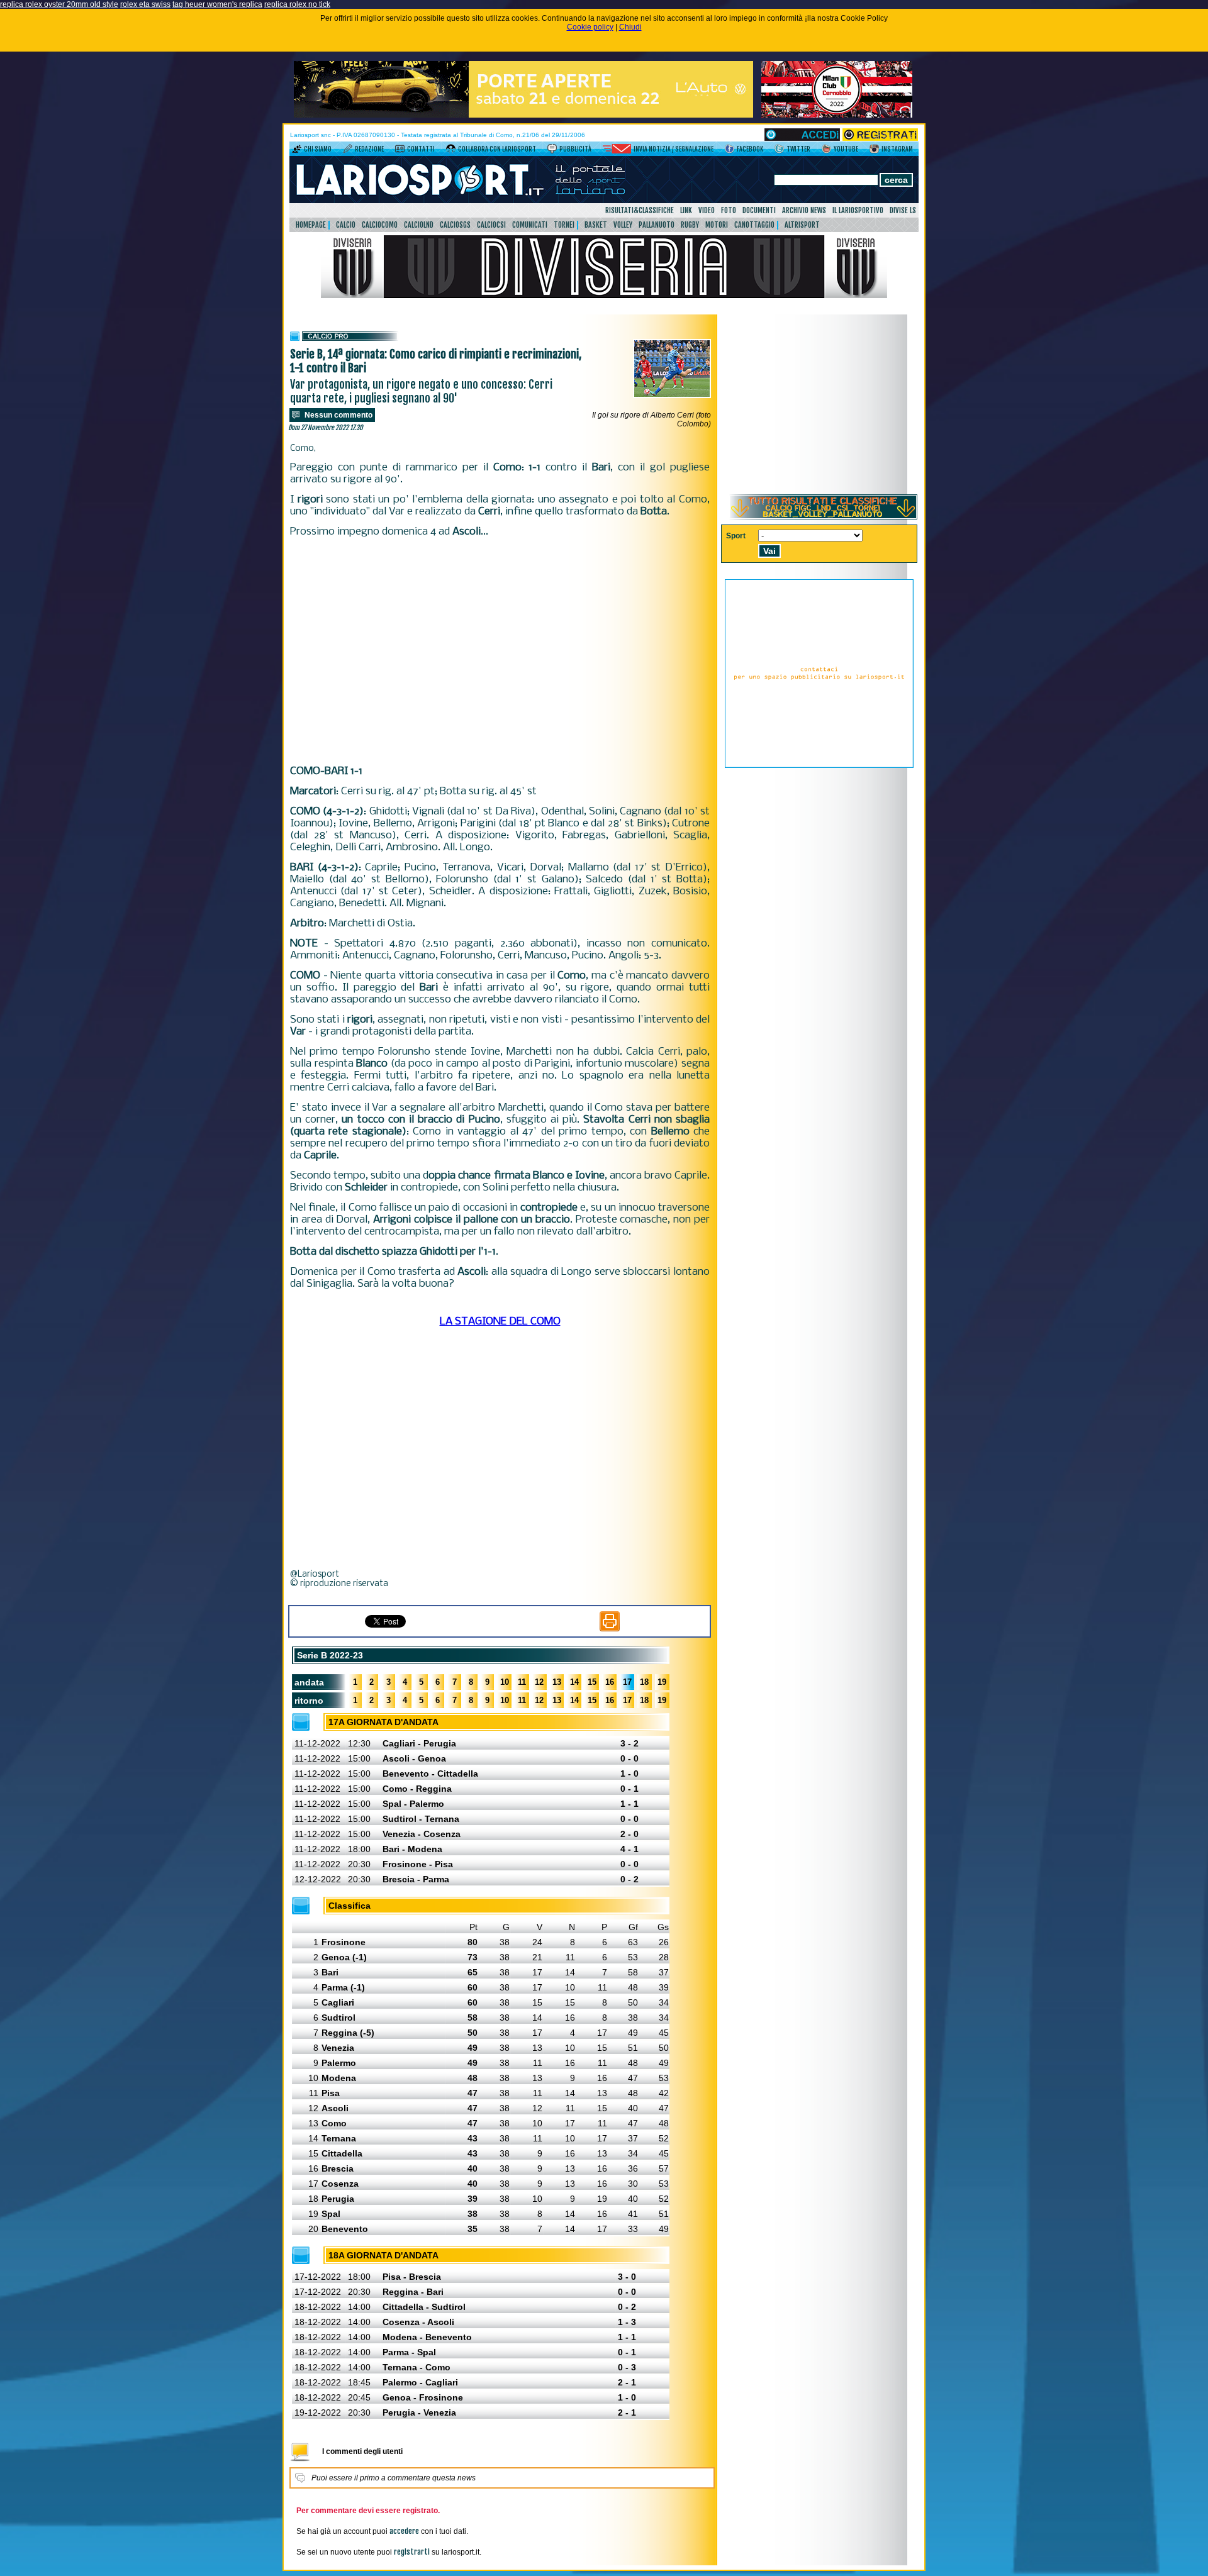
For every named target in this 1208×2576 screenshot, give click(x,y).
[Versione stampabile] (610, 1629)
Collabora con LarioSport (497, 149)
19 (662, 1682)
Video (707, 210)
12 (539, 1682)
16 (610, 1682)
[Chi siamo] (297, 151)
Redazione (369, 149)
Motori (717, 225)
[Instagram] (874, 151)
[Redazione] (348, 151)
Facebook (750, 149)
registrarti (412, 2552)
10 (505, 1682)
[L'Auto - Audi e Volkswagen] (523, 115)
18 (644, 1682)
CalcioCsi (491, 225)
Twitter (798, 149)
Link (686, 210)
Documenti (759, 210)
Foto (729, 210)
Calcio (346, 225)
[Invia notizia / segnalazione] (617, 151)
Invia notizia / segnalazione (674, 149)
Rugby (690, 225)
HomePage (311, 225)
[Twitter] (779, 151)
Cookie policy (590, 27)
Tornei (564, 225)
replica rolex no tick (297, 4)
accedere (404, 2531)
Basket (596, 225)
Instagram (897, 149)
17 (627, 1682)
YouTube (846, 149)
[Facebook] (730, 151)
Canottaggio (754, 225)
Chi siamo (318, 149)
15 (592, 1682)
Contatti (421, 149)
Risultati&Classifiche (640, 210)
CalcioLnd (419, 225)
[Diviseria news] (604, 296)
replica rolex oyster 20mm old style (59, 4)
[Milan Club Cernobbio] (837, 115)
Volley (623, 225)
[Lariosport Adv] (819, 765)
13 (557, 1682)
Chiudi (630, 27)
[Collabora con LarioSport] (451, 151)
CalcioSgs (455, 225)
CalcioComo (380, 225)
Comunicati (530, 225)
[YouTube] (826, 151)
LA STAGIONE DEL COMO (500, 1322)
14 (574, 1682)
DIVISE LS (903, 210)
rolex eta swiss (145, 4)
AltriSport (802, 225)
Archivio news (804, 210)
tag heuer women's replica (217, 4)
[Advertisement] (500, 652)
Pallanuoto (657, 225)
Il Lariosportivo (858, 210)
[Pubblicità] (552, 151)
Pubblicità (575, 149)
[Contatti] (400, 151)
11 (522, 1682)
